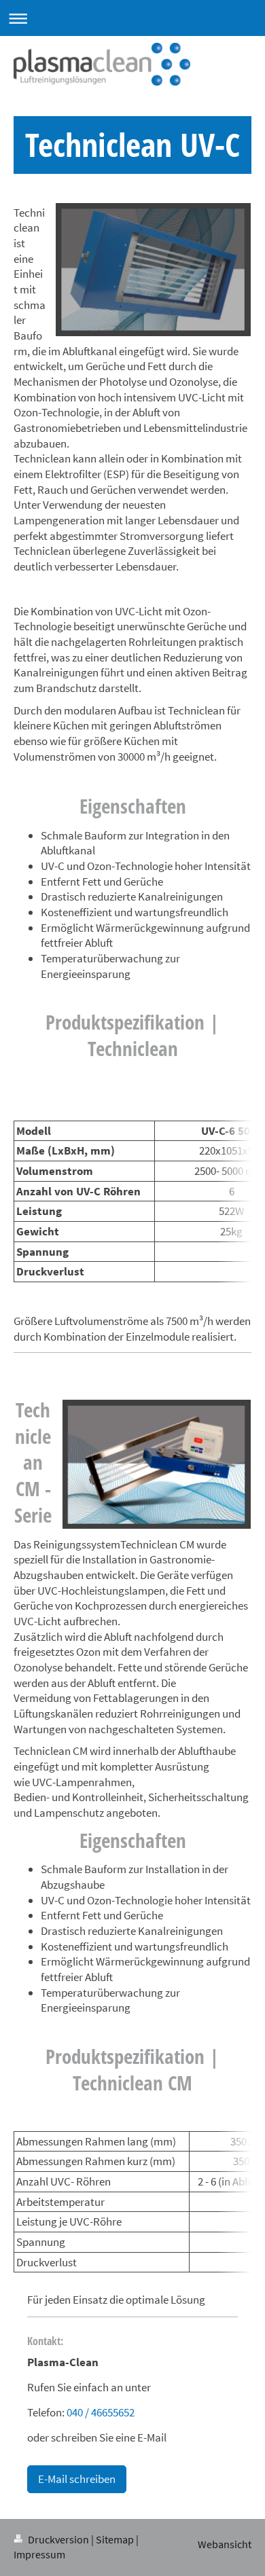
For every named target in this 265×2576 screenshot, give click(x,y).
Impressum (39, 2555)
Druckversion (58, 2540)
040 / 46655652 (101, 2412)
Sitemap (115, 2540)
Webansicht (225, 2544)
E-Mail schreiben (77, 2479)
